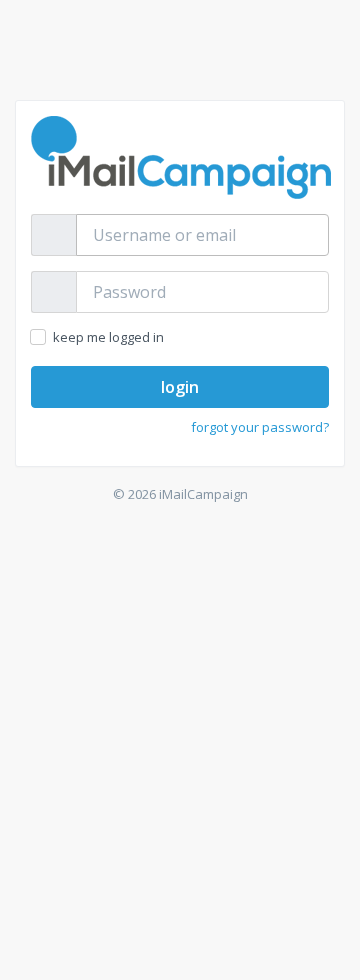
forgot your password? (260, 427)
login (180, 387)
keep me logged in (107, 337)
